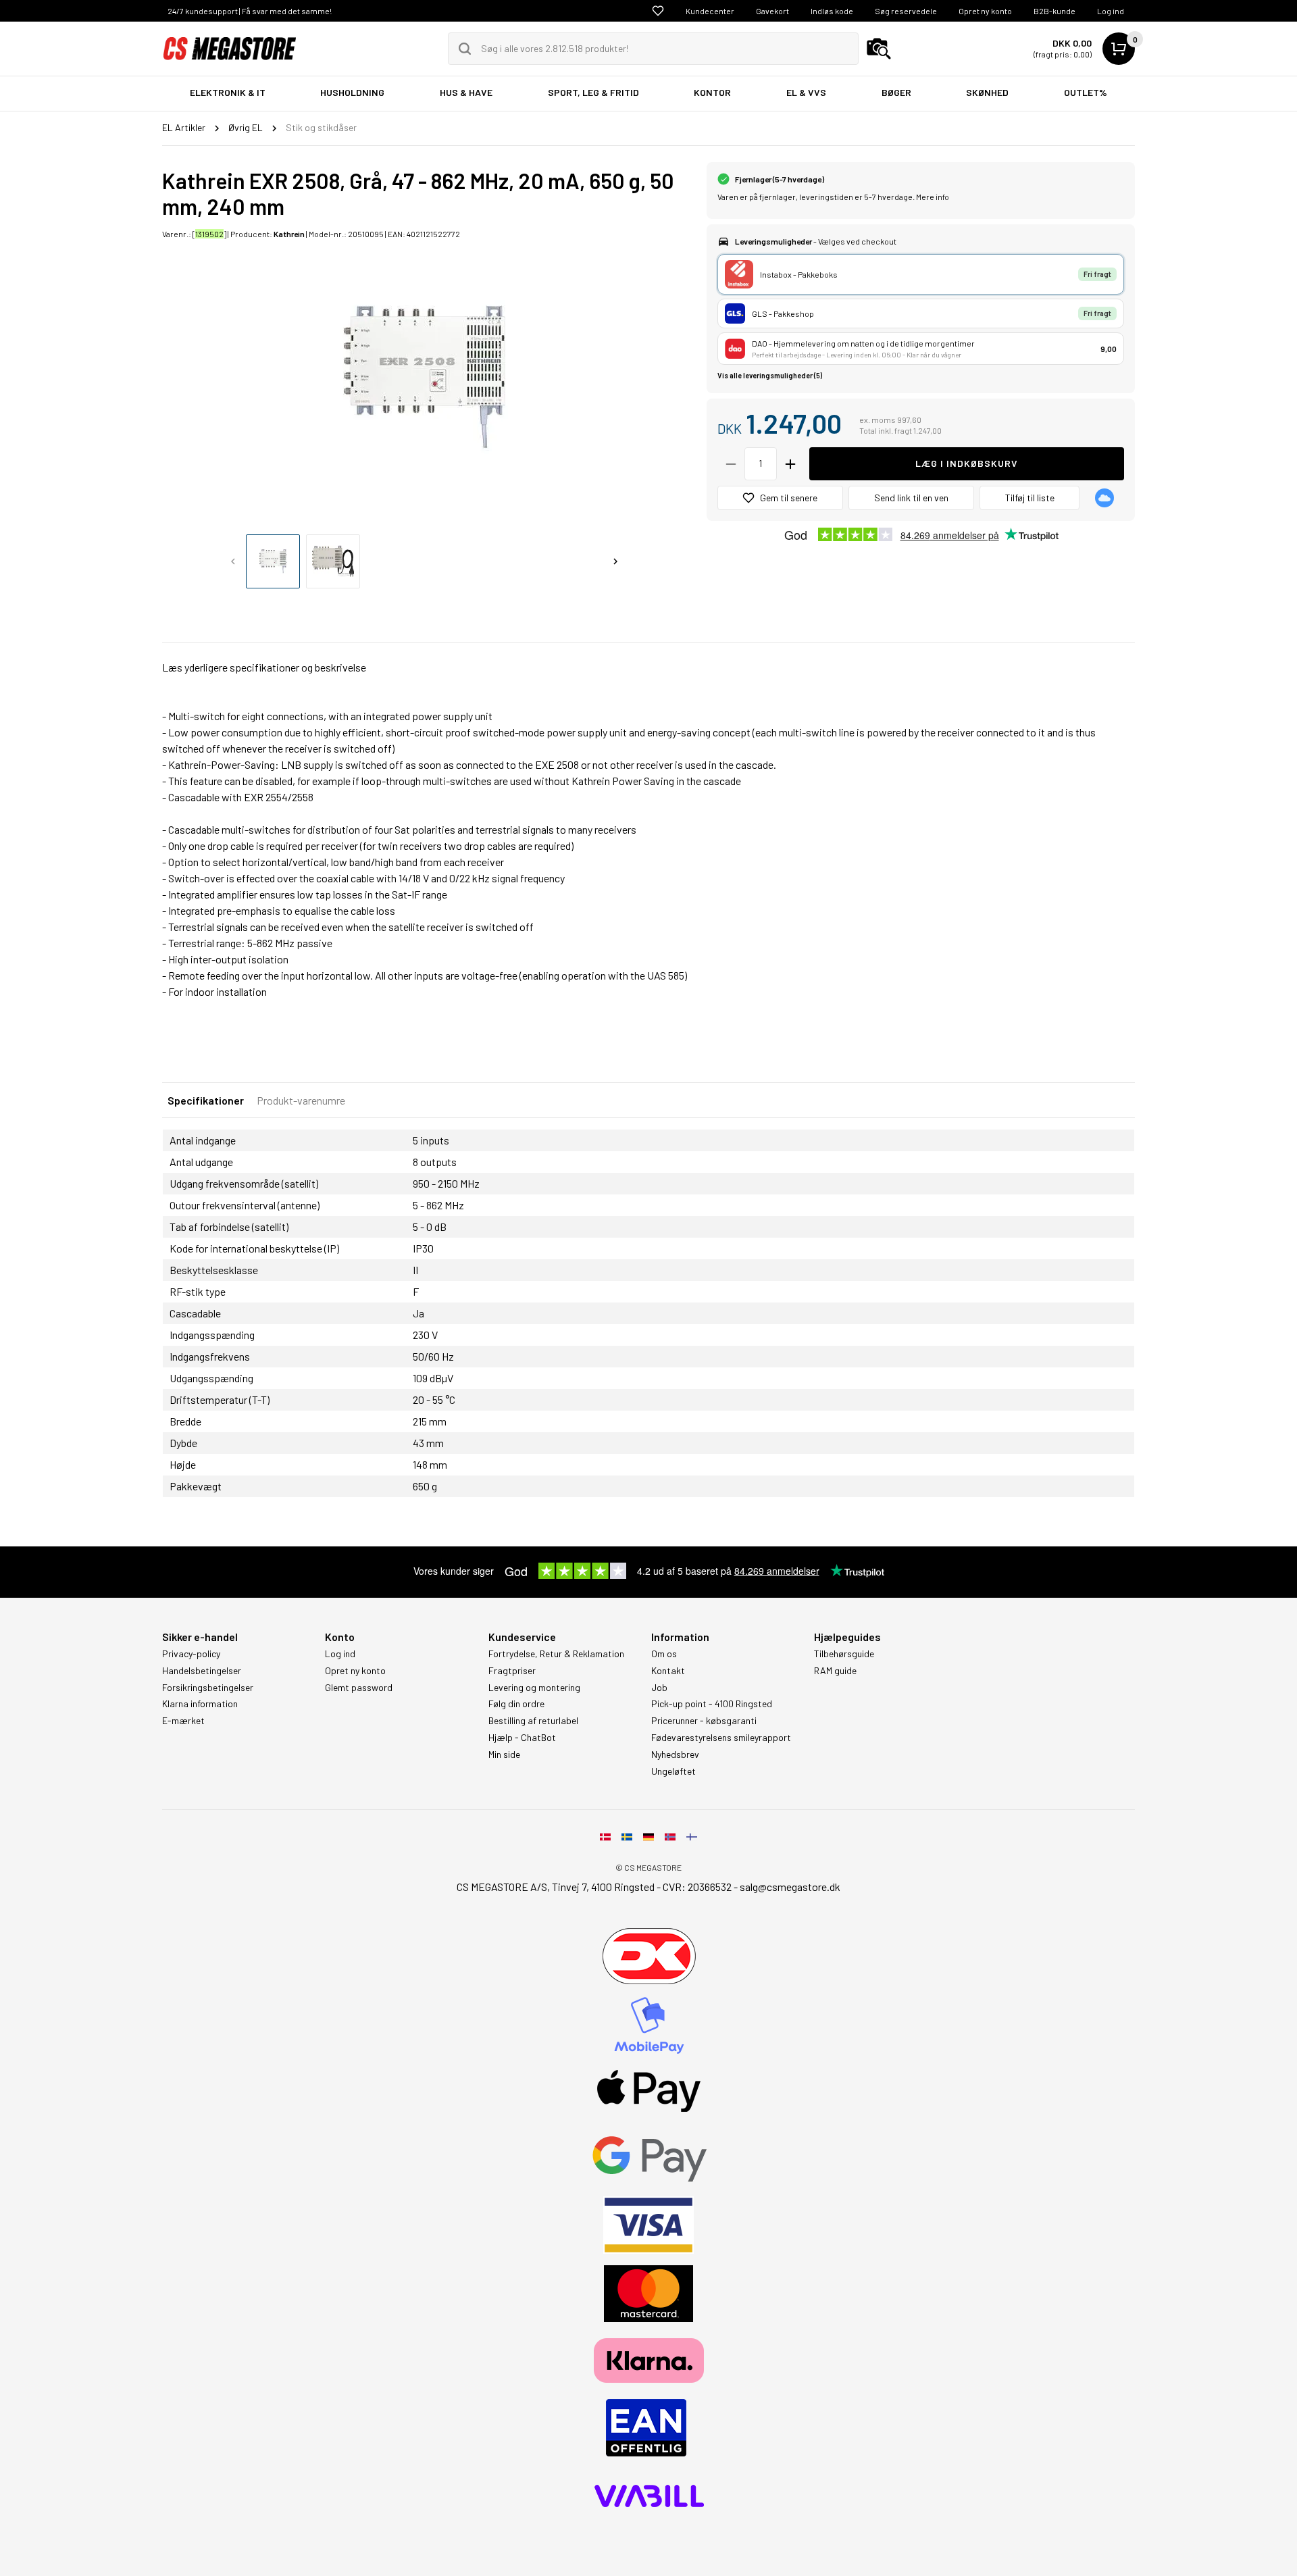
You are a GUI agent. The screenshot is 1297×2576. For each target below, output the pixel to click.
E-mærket (183, 1721)
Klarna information (200, 1704)
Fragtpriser (512, 1671)
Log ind (1111, 11)
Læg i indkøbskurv (967, 463)
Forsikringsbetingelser (208, 1688)
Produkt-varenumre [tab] (301, 1100)
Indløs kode (832, 11)
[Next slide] (615, 561)
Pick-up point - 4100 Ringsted (712, 1704)
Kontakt (668, 1671)
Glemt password (359, 1688)
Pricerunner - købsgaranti (704, 1721)
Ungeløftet (673, 1771)
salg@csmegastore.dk (790, 1887)
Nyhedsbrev (675, 1754)
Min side (504, 1754)
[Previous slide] (233, 561)
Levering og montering (534, 1688)
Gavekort (772, 11)
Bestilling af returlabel (533, 1721)
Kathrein (289, 234)
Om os (664, 1654)
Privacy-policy (191, 1654)
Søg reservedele (906, 11)
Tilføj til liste (1030, 498)
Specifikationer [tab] (206, 1100)
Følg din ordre (516, 1704)
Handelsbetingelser (202, 1671)
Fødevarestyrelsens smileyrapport (721, 1738)
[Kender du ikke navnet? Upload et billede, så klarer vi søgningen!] (879, 49)
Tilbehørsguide (844, 1654)
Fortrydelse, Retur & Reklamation (556, 1654)
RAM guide (835, 1671)
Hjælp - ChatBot (522, 1738)
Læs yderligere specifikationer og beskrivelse (264, 667)
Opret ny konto (985, 11)
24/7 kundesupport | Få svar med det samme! (250, 11)
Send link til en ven (911, 498)
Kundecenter (710, 11)
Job (659, 1688)
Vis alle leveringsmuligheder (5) (770, 375)
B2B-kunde (1054, 11)
